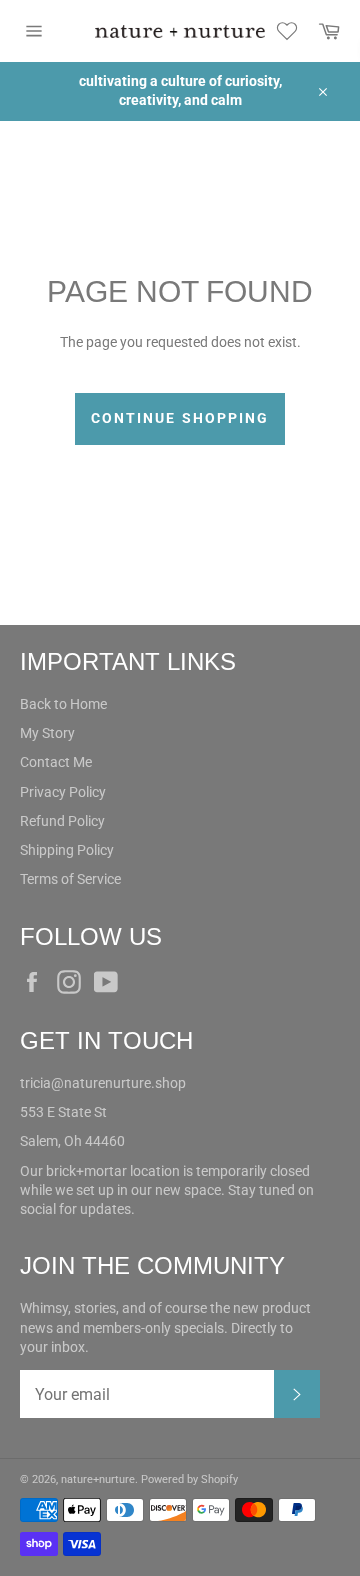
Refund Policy (62, 821)
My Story (47, 733)
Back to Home (63, 704)
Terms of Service (70, 879)
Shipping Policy (67, 850)
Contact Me (56, 762)
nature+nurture (98, 1479)
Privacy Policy (63, 792)
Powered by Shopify (189, 1479)
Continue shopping (180, 418)
